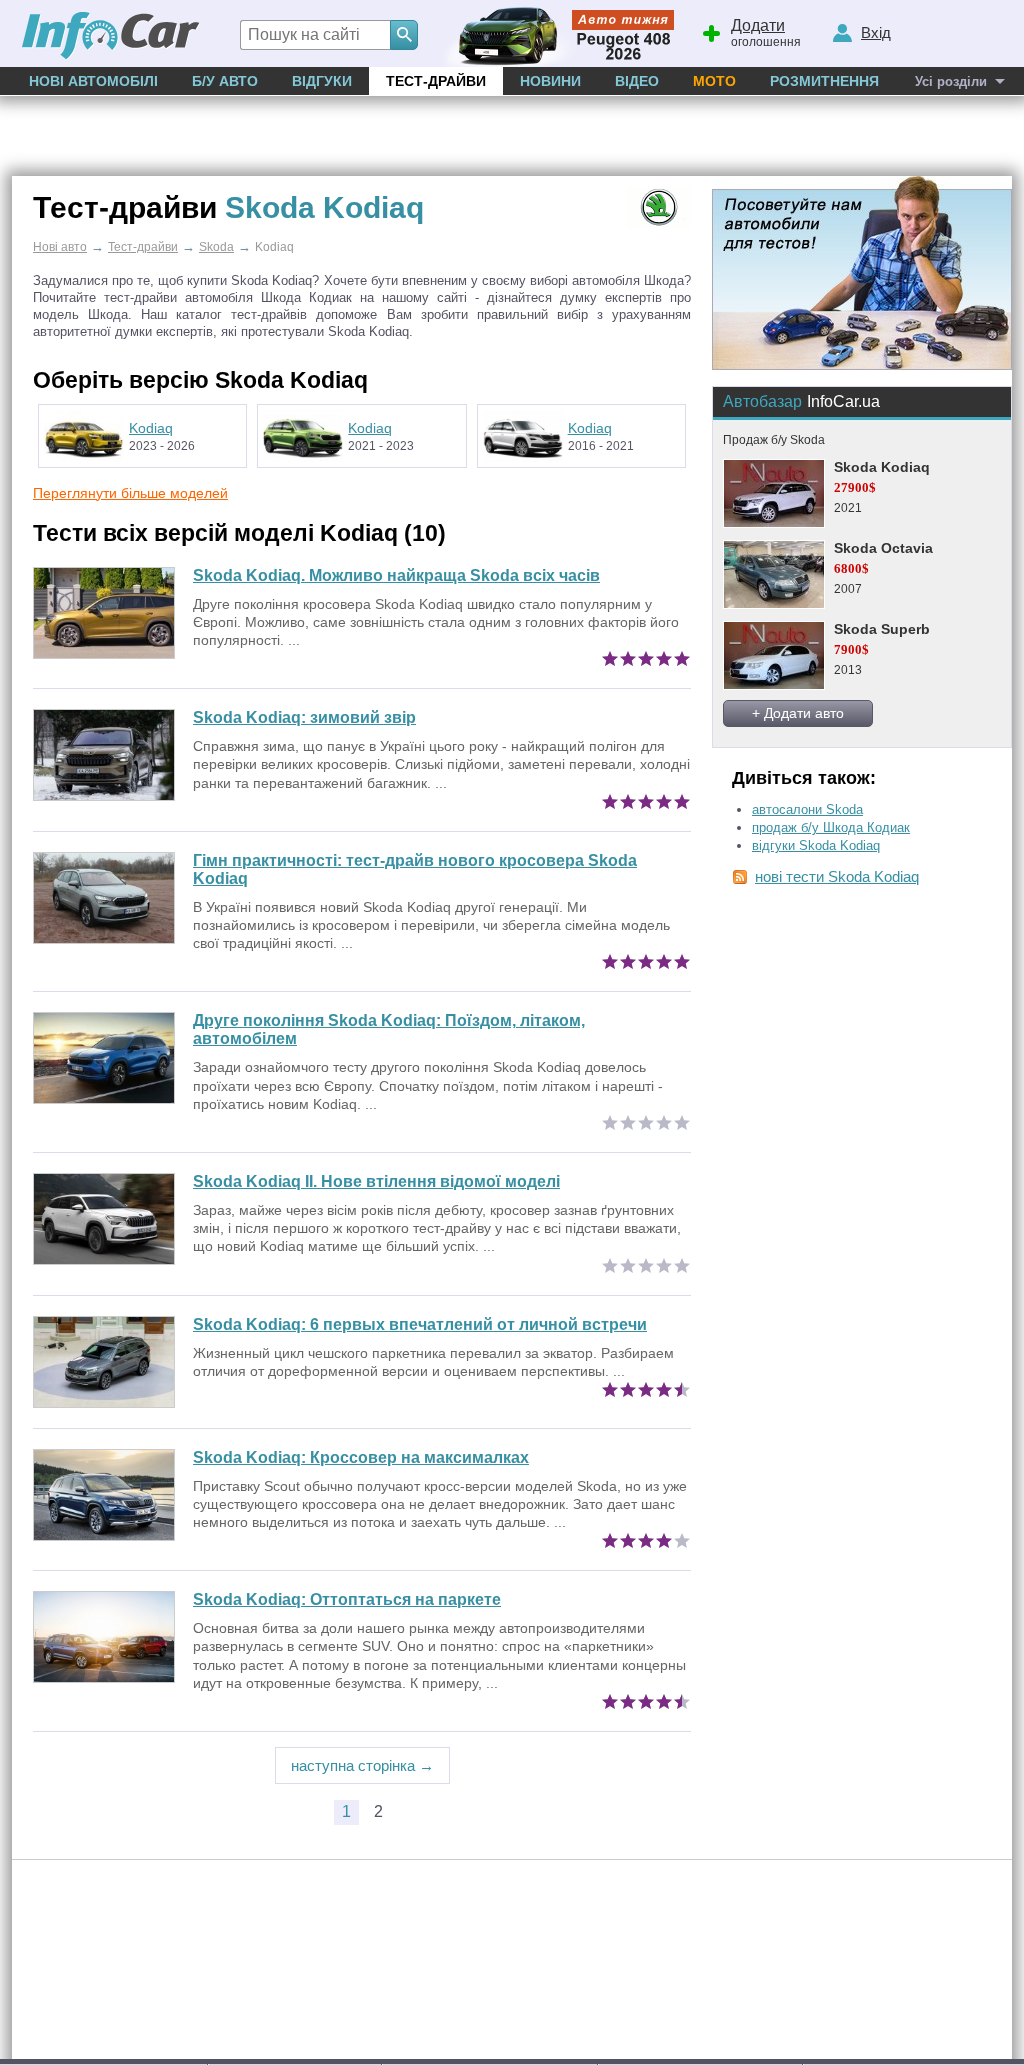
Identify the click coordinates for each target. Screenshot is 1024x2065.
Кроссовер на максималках (361, 1457)
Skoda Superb (882, 629)
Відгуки (322, 81)
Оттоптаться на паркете (347, 1599)
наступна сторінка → (362, 1765)
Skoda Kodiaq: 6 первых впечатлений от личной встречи (420, 1324)
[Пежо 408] (554, 33)
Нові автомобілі (93, 81)
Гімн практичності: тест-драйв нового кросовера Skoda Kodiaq (415, 869)
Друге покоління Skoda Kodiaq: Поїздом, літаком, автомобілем (389, 1029)
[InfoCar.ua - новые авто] (111, 36)
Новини (550, 81)
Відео (637, 81)
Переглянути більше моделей (130, 493)
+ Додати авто (798, 713)
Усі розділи (951, 81)
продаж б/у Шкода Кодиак (831, 827)
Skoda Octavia (883, 548)
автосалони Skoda (807, 809)
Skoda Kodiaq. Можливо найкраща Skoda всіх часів (396, 575)
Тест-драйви (436, 81)
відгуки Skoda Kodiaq (816, 845)
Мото (714, 81)
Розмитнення (824, 81)
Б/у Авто (225, 81)
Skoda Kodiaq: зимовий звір (304, 717)
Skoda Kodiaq (882, 467)
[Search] (404, 35)
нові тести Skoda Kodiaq (837, 876)
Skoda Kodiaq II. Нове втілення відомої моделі (376, 1181)
